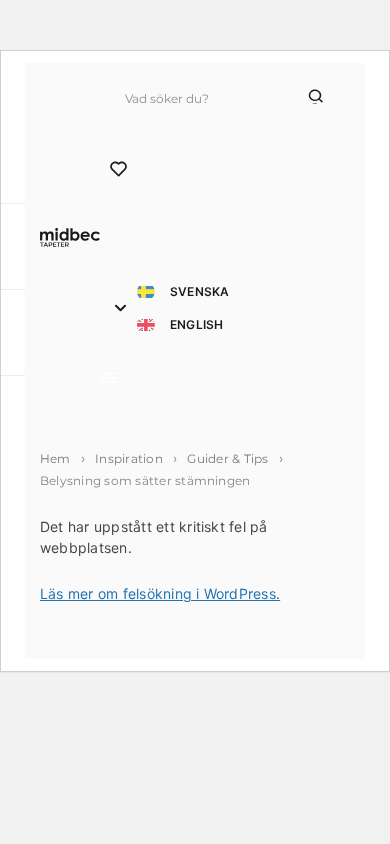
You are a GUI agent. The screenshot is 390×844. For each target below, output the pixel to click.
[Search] (315, 98)
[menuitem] (183, 292)
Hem (55, 458)
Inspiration (129, 458)
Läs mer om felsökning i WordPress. (160, 593)
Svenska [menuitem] (200, 291)
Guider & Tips (227, 458)
